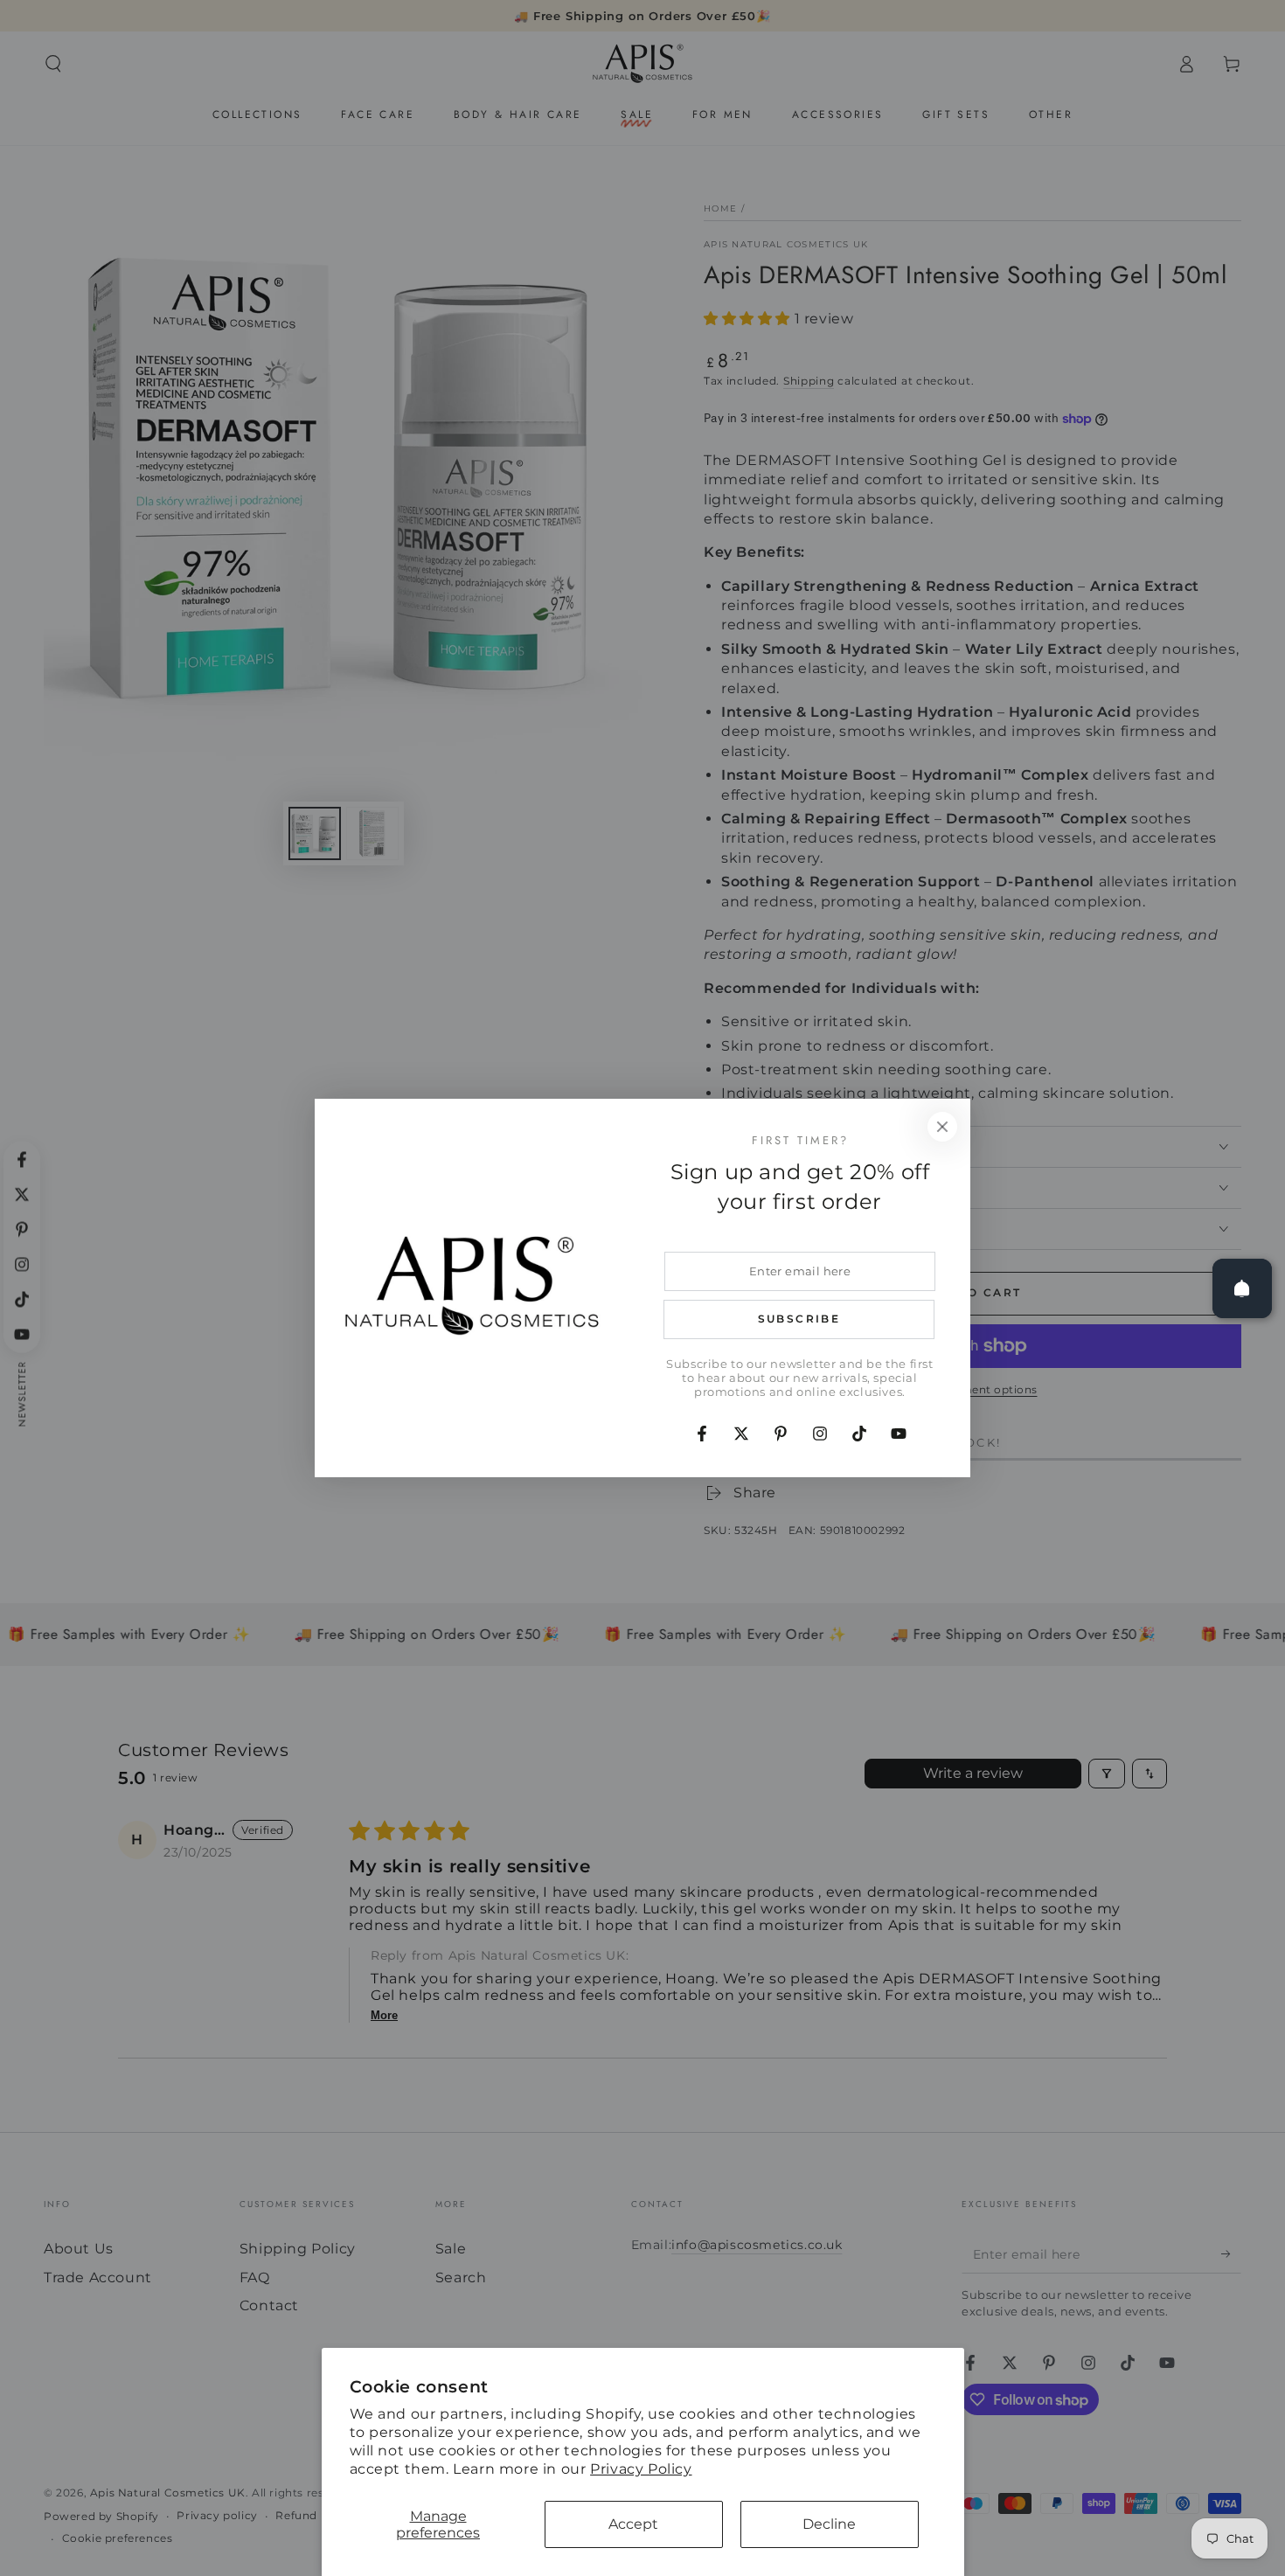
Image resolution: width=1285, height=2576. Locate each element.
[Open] (1242, 1288)
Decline (829, 2524)
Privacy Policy (641, 2469)
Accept (633, 2524)
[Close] (942, 1127)
